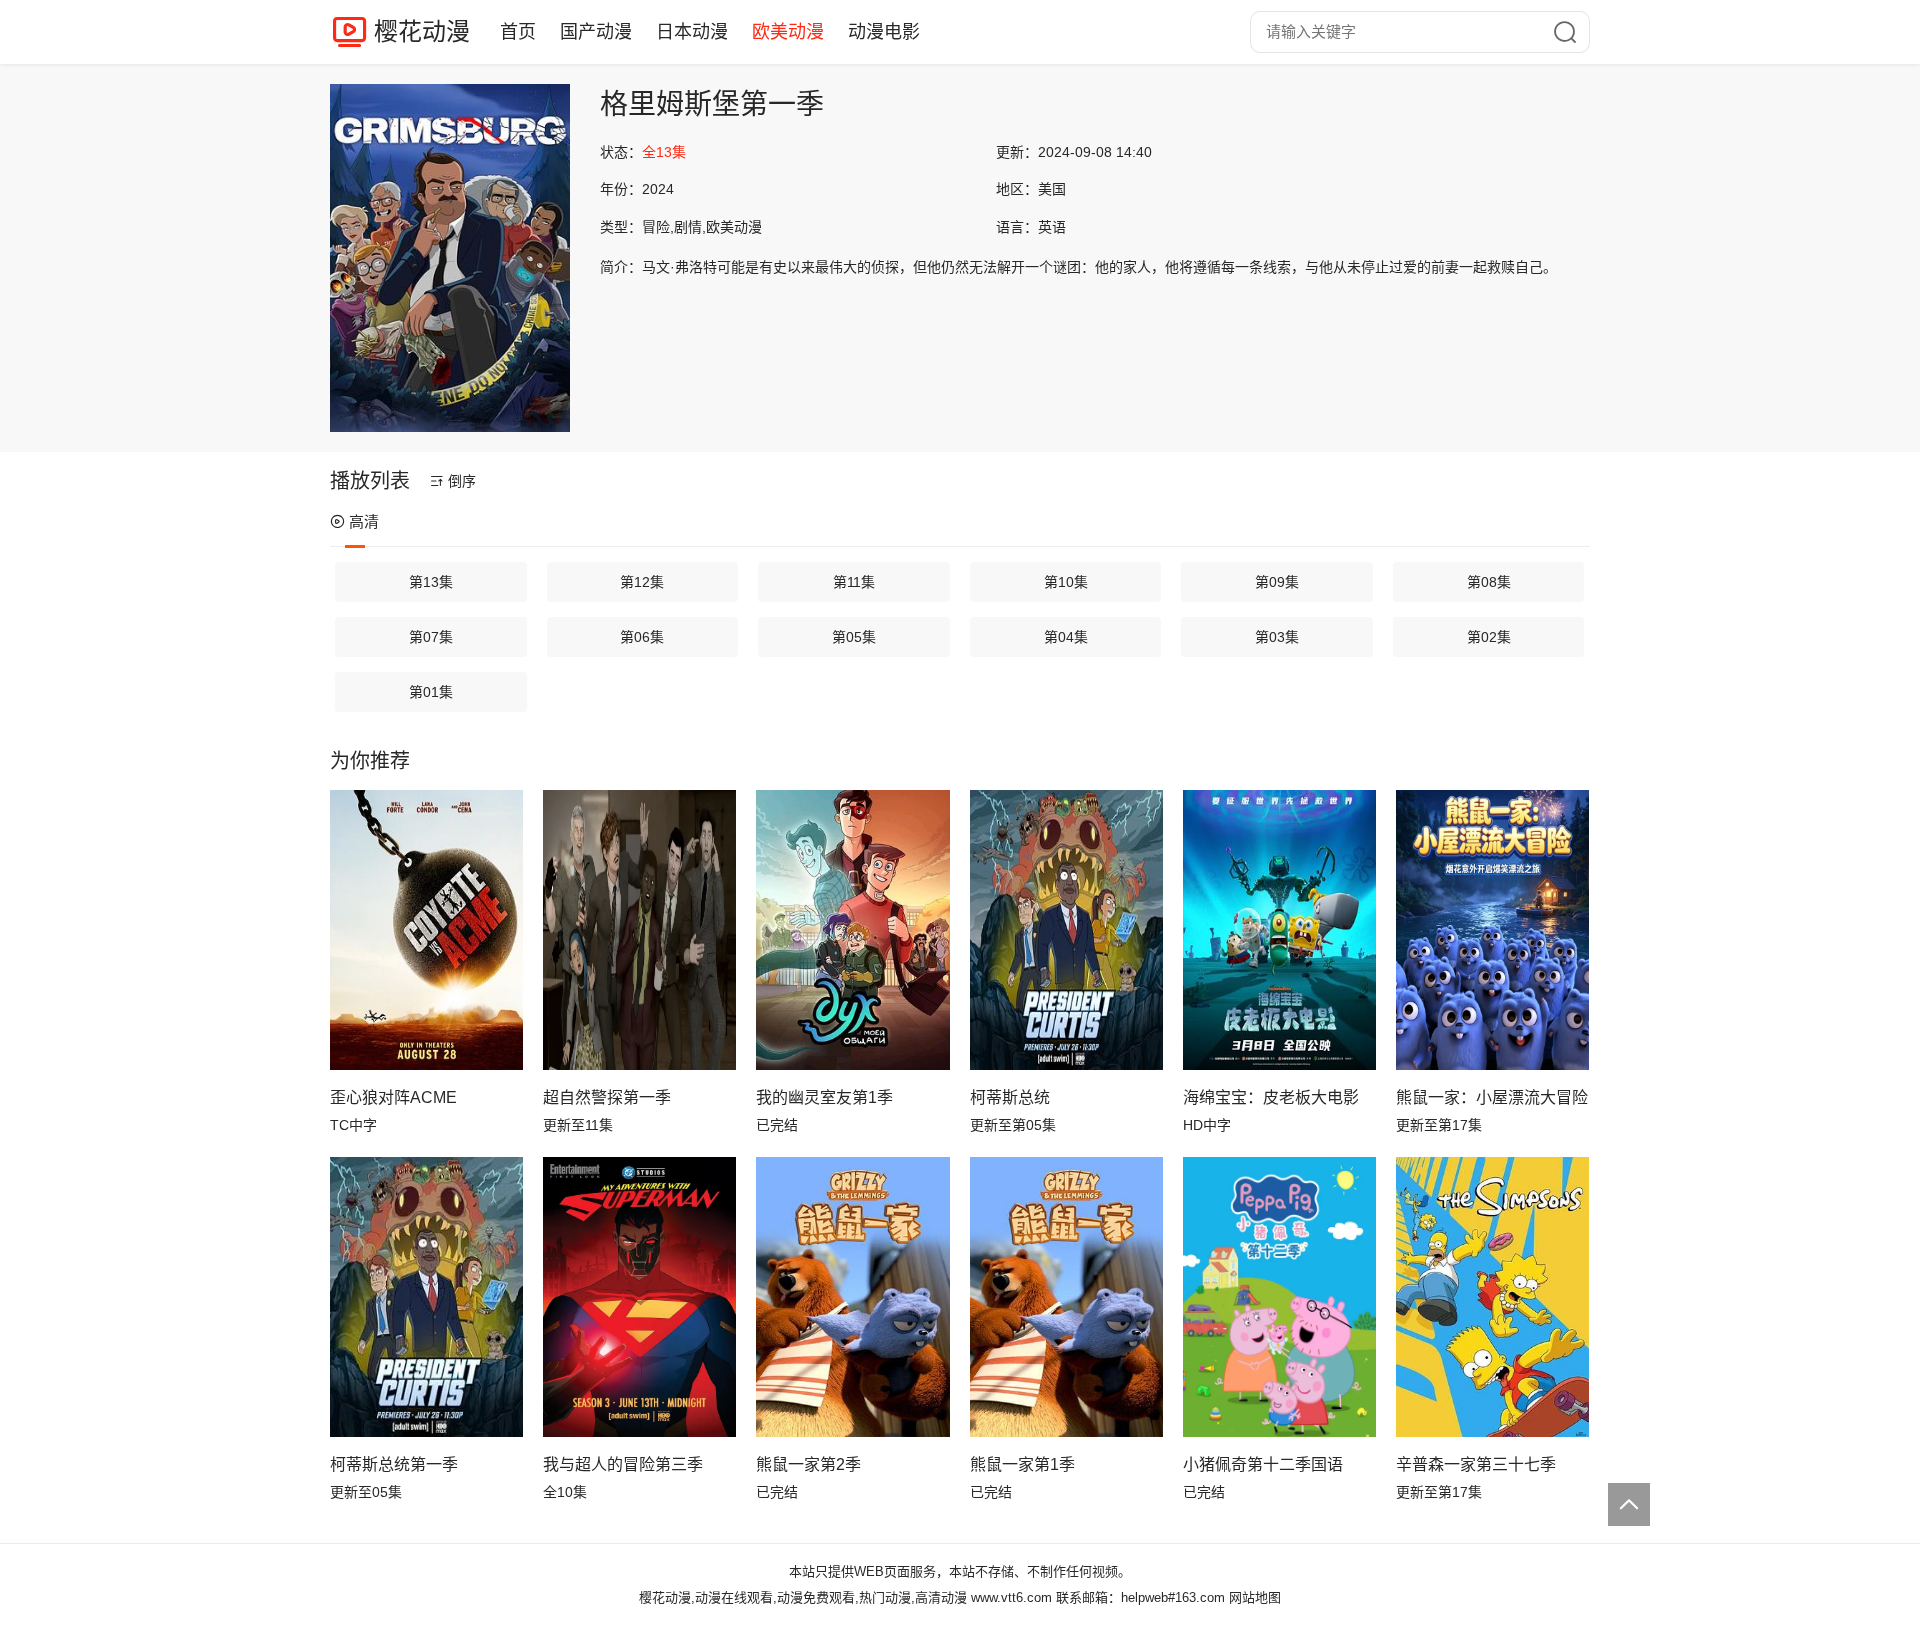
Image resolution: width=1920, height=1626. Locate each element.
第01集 (431, 692)
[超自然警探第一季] (639, 930)
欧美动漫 (788, 32)
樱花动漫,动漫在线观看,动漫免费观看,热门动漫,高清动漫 (803, 1597)
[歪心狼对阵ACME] (426, 930)
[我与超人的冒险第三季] (639, 1297)
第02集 (1489, 637)
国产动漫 (596, 32)
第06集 (642, 637)
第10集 (1066, 582)
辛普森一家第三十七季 (1476, 1464)
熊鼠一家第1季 (1022, 1464)
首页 (518, 32)
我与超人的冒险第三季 (623, 1464)
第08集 (1489, 582)
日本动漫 (692, 32)
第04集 (1066, 637)
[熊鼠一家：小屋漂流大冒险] (1492, 930)
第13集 (431, 582)
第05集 (854, 637)
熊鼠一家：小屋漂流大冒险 (1492, 1097)
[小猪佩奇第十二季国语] (1279, 1297)
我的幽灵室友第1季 (824, 1097)
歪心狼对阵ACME (393, 1097)
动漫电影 (884, 32)
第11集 (854, 582)
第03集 (1277, 637)
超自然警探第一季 (607, 1097)
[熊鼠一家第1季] (1066, 1297)
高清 (364, 521)
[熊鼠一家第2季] (852, 1297)
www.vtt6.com (1011, 1597)
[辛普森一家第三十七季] (1492, 1297)
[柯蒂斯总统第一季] (426, 1297)
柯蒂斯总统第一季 (394, 1464)
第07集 (431, 637)
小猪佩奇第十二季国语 (1263, 1464)
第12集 (642, 582)
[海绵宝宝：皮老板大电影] (1279, 930)
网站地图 (1255, 1597)
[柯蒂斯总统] (1066, 930)
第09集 (1277, 582)
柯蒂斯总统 (1010, 1097)
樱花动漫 (422, 31)
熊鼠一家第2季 (808, 1464)
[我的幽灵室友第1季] (852, 930)
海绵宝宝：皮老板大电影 (1271, 1097)
